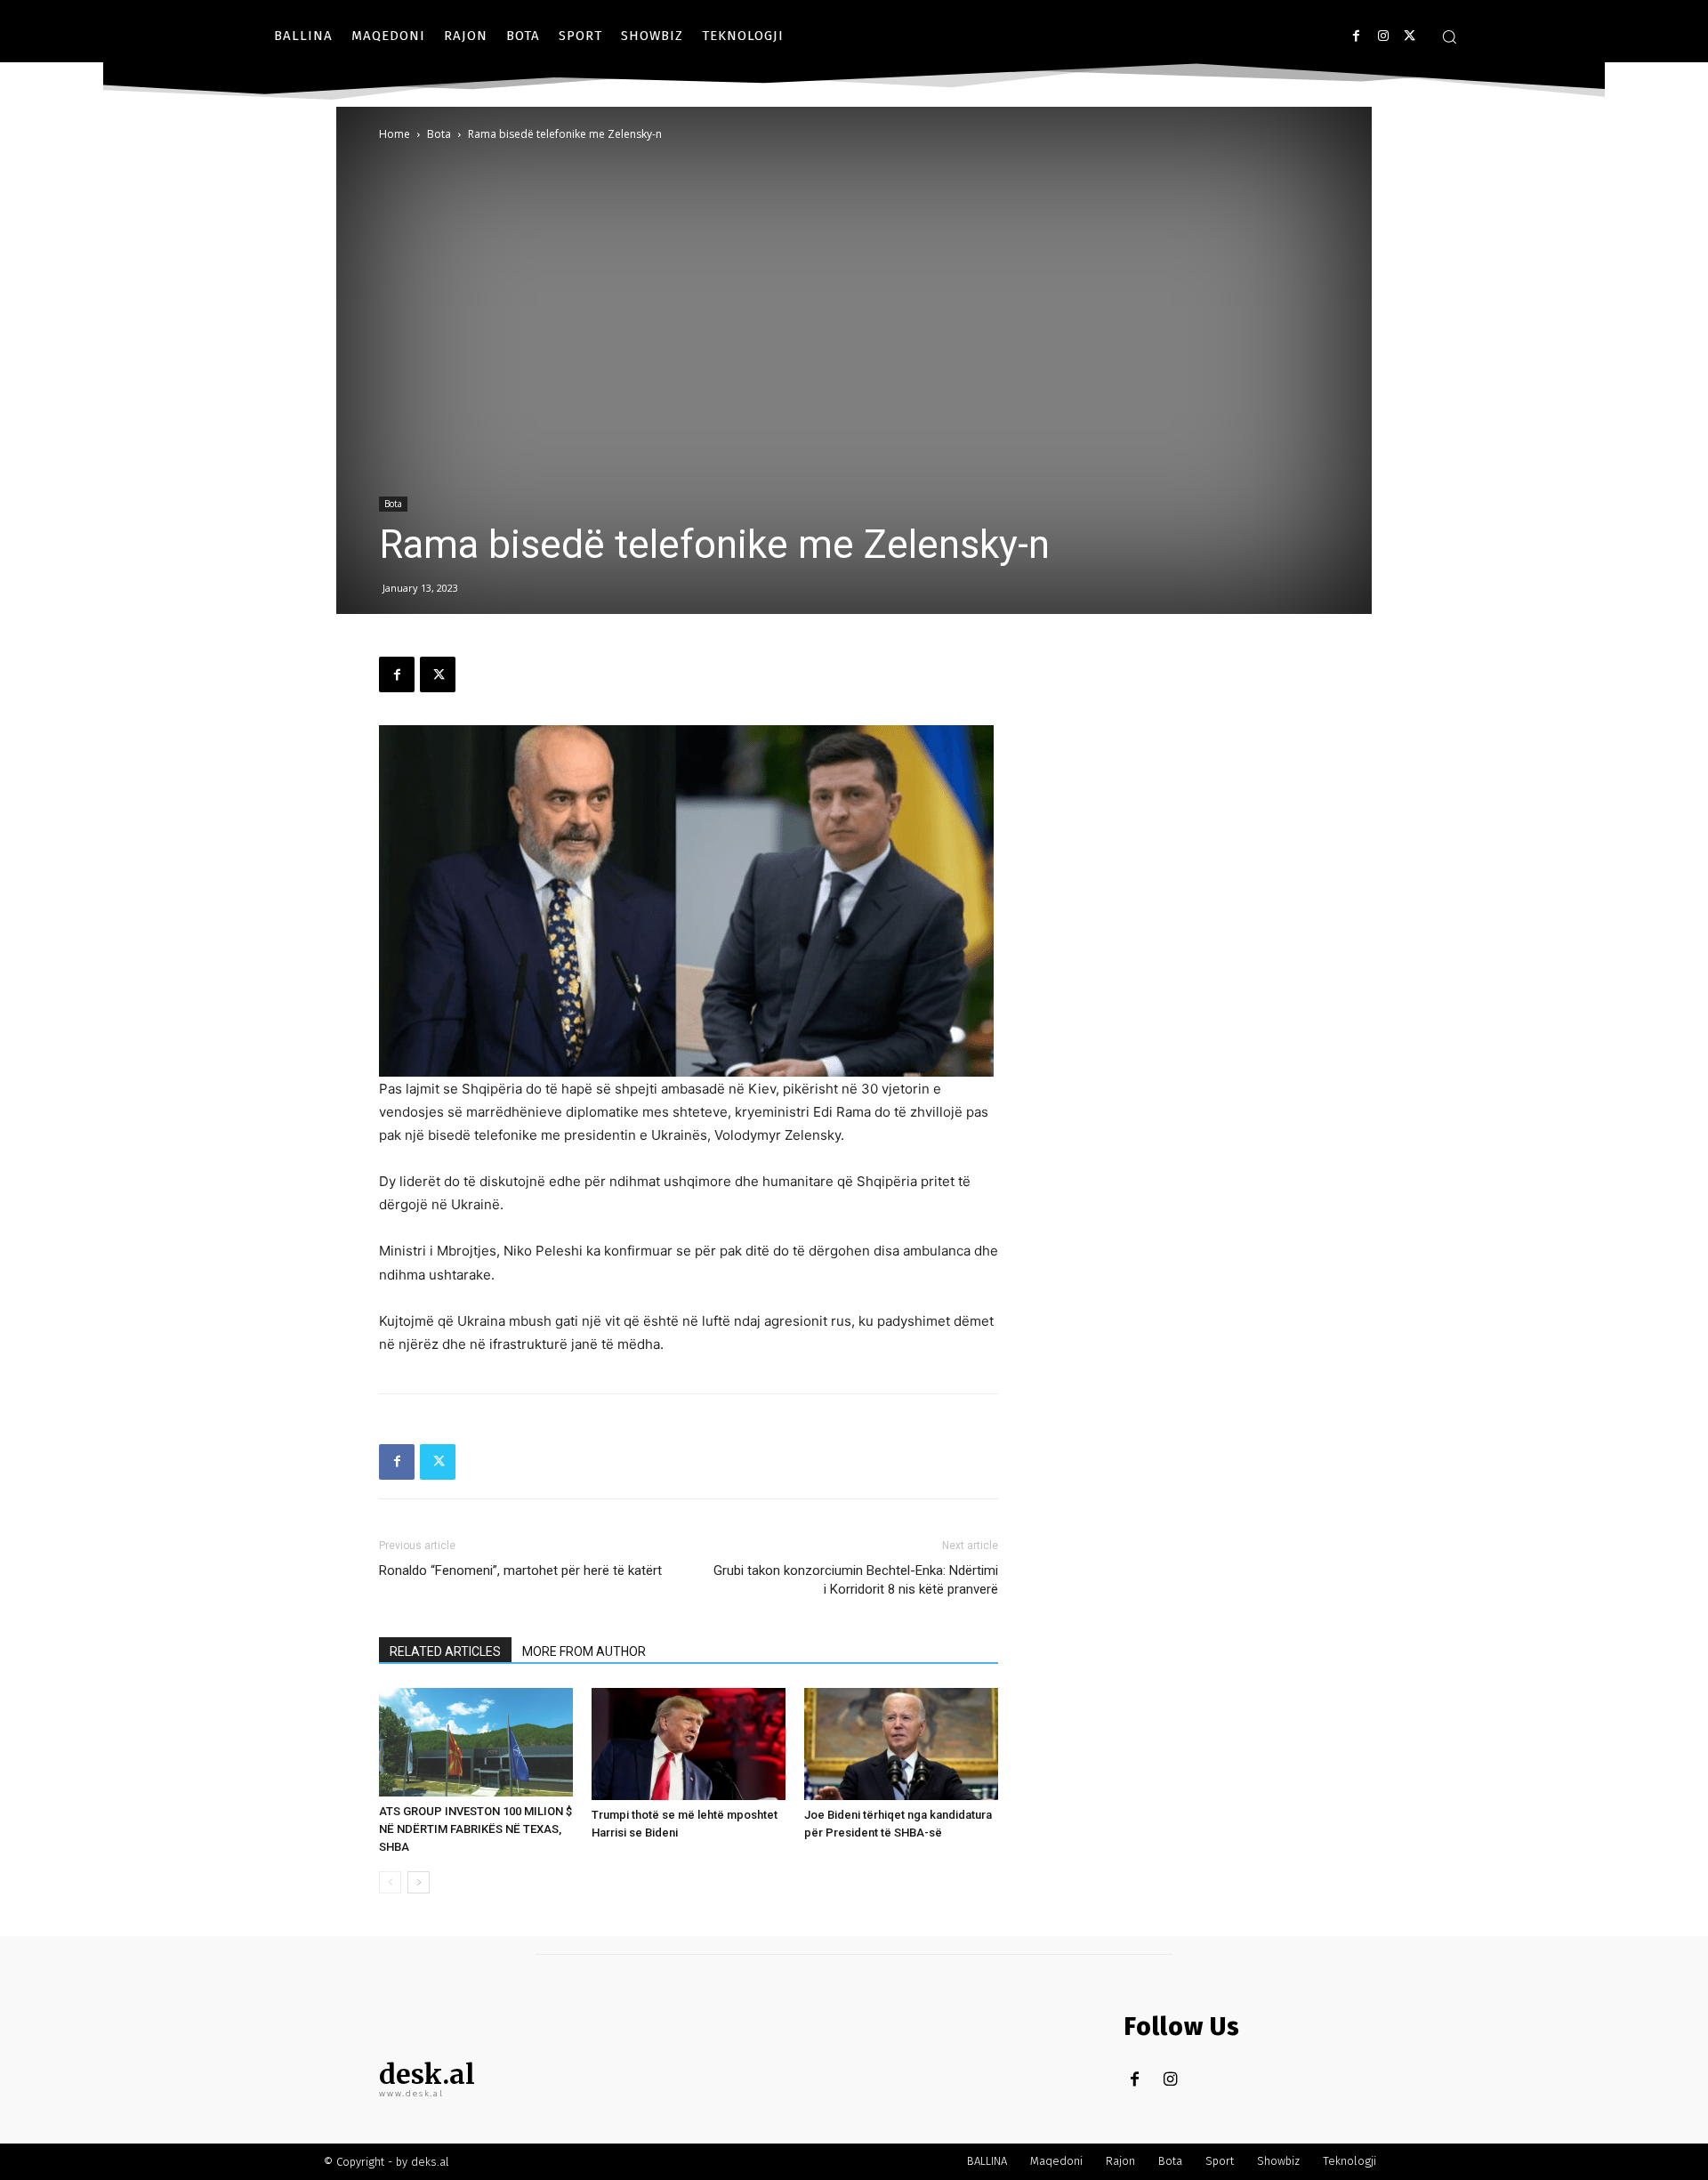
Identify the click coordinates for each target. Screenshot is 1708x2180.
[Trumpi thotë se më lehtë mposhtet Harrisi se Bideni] (689, 1744)
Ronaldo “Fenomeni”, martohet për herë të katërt (520, 1570)
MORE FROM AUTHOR (584, 1651)
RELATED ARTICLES (445, 1651)
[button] (1449, 36)
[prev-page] (390, 1882)
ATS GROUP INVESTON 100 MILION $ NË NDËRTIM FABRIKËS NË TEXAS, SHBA (475, 1829)
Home (395, 134)
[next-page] (419, 1882)
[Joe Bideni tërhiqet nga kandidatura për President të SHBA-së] (901, 1744)
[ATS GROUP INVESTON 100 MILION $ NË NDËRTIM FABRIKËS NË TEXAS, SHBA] (476, 1743)
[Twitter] (1410, 36)
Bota (439, 134)
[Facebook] (1356, 36)
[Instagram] (1383, 36)
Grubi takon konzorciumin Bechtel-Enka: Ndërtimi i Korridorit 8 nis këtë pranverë (856, 1580)
